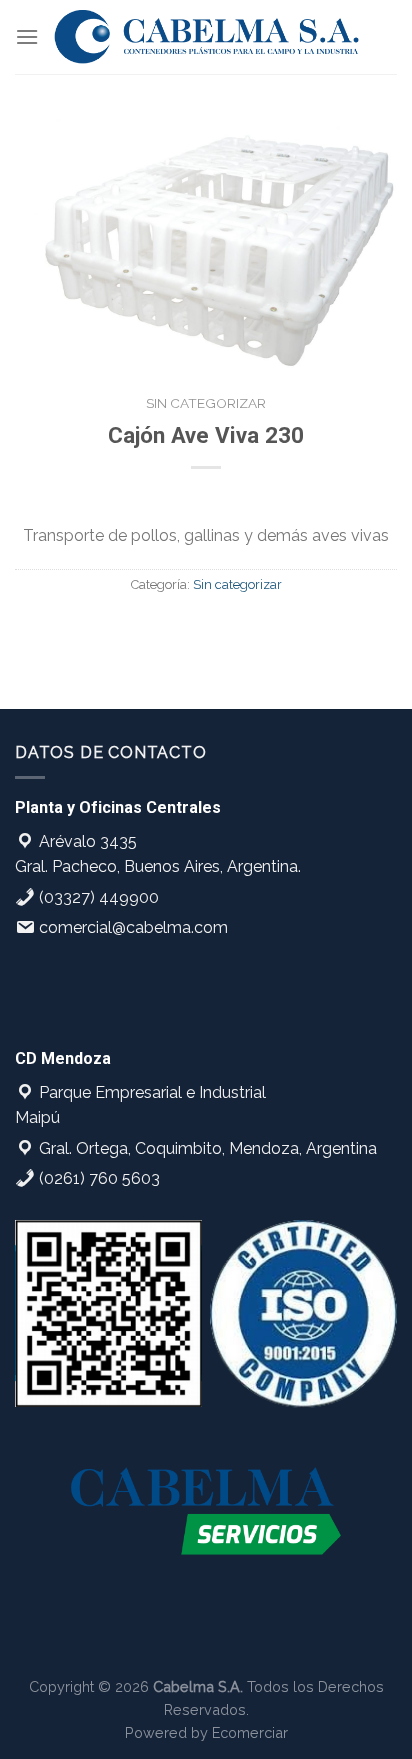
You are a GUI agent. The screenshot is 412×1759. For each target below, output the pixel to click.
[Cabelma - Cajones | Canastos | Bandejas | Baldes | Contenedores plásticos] (207, 37)
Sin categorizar (206, 403)
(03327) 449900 (97, 897)
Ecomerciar (250, 1732)
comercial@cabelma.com (131, 927)
